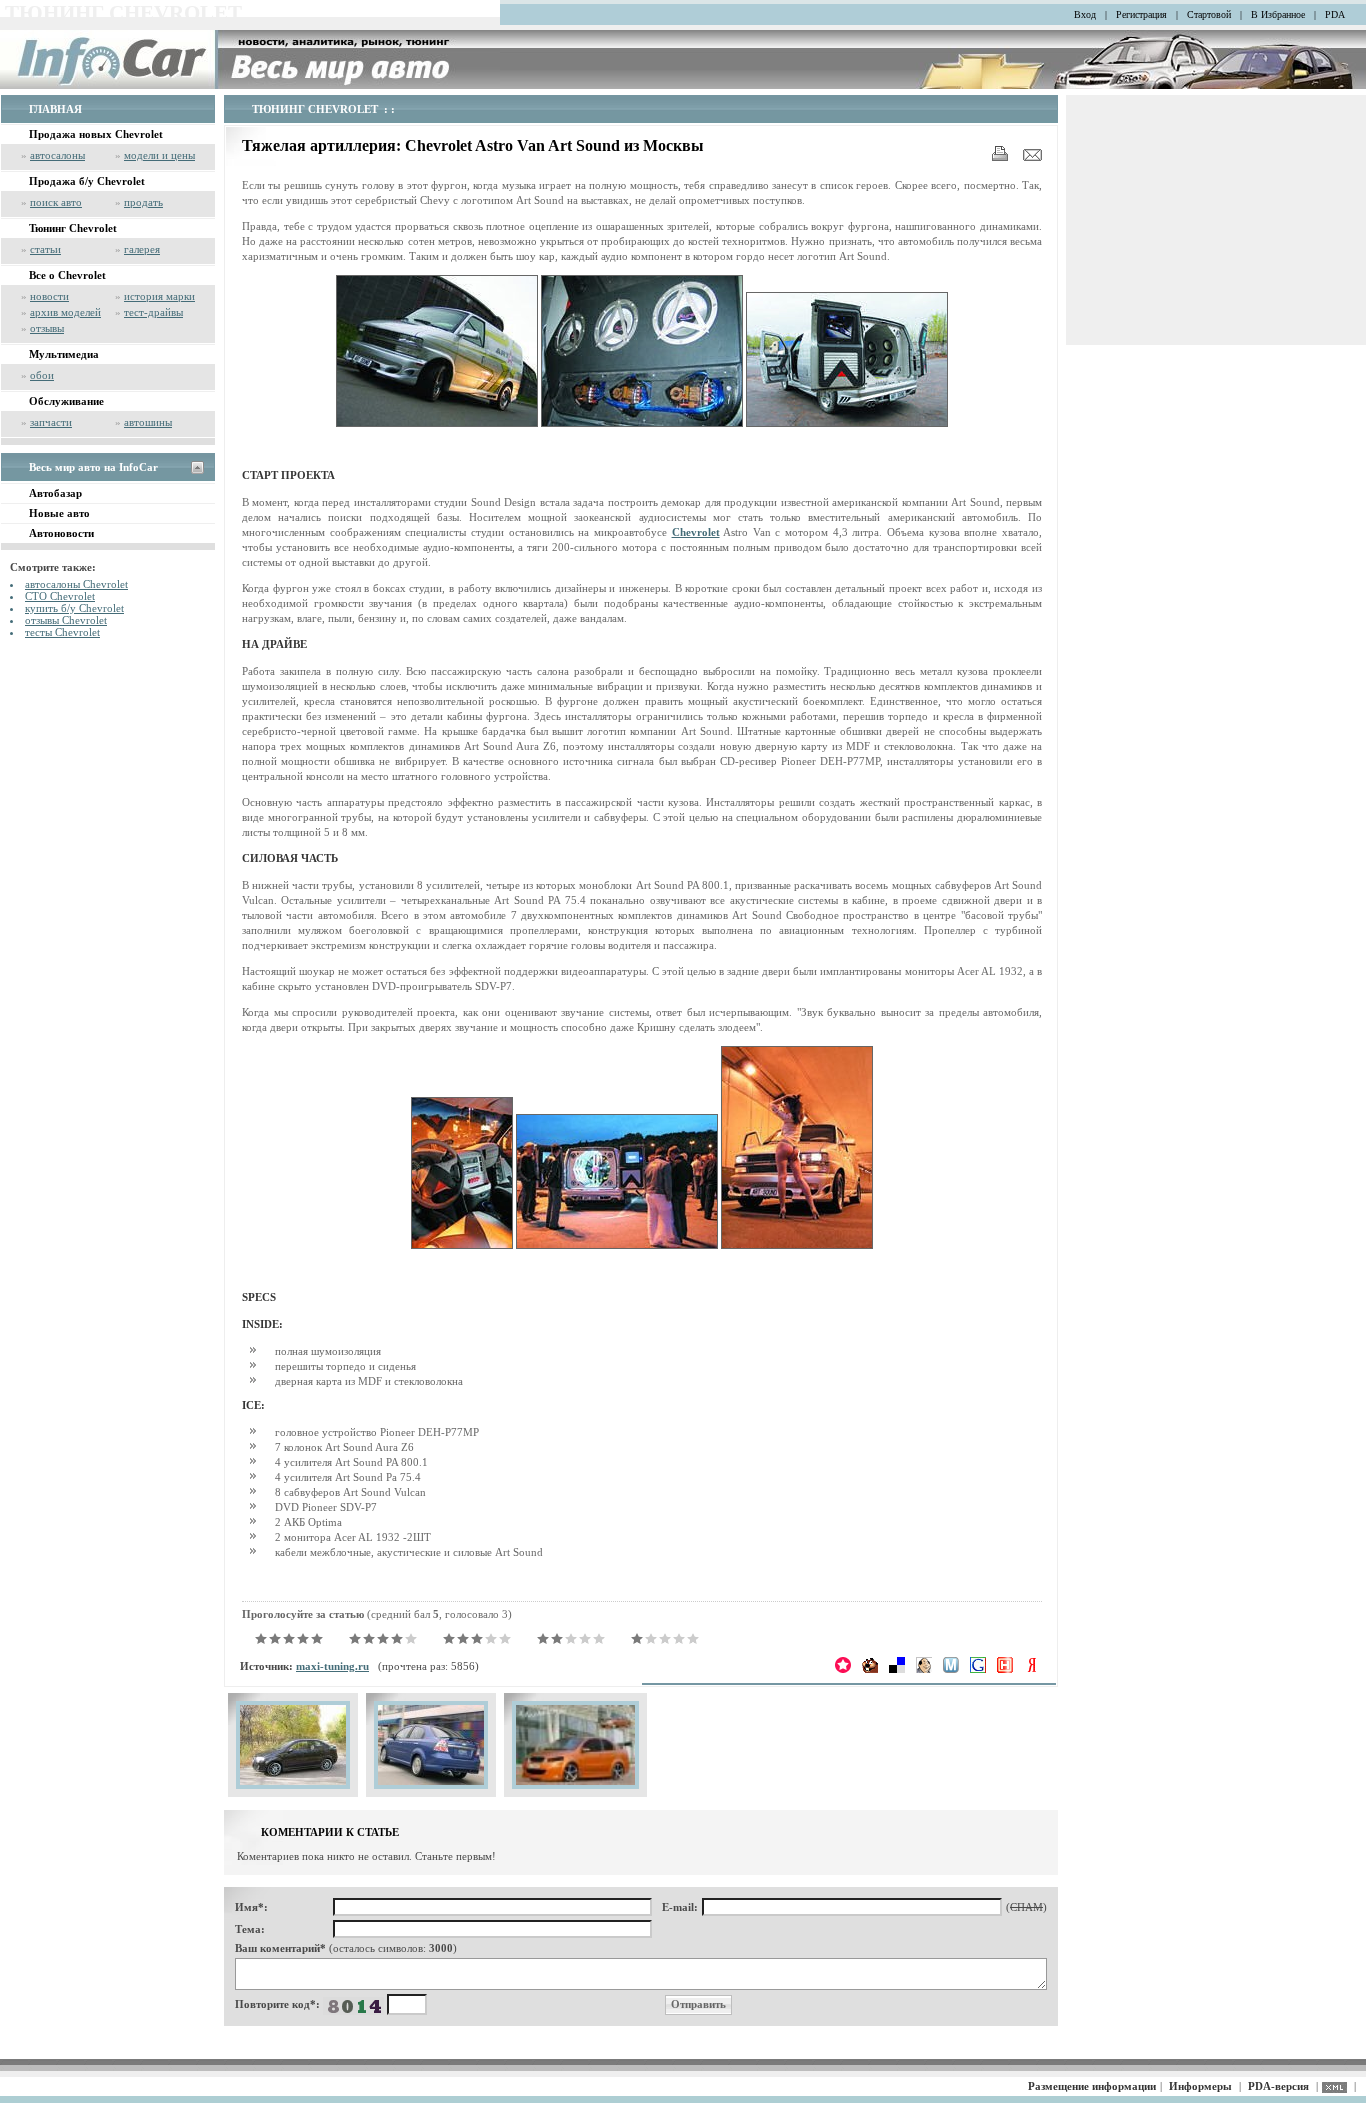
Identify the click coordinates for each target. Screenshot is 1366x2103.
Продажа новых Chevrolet (96, 134)
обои (42, 375)
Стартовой (1209, 14)
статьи (45, 249)
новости (49, 296)
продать (143, 202)
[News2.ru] (1005, 1669)
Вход (1085, 14)
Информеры (1200, 2086)
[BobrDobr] (870, 1669)
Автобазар (55, 493)
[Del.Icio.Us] (897, 1669)
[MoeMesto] (951, 1669)
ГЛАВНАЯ (55, 109)
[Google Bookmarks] (978, 1669)
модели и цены (159, 155)
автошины (148, 422)
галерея (142, 249)
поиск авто (56, 202)
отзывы (47, 328)
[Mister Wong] (924, 1669)
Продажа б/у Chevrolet (87, 181)
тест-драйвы (153, 312)
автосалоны (57, 155)
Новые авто (59, 513)
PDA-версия (1278, 2086)
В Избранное (1278, 14)
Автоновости (61, 533)
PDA (1335, 14)
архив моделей (65, 312)
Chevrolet (696, 532)
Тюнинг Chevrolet (73, 228)
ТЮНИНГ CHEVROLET (315, 109)
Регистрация (1141, 14)
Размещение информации (1092, 2086)
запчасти (51, 422)
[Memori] (843, 1669)
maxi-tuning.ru (332, 1666)
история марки (159, 296)
